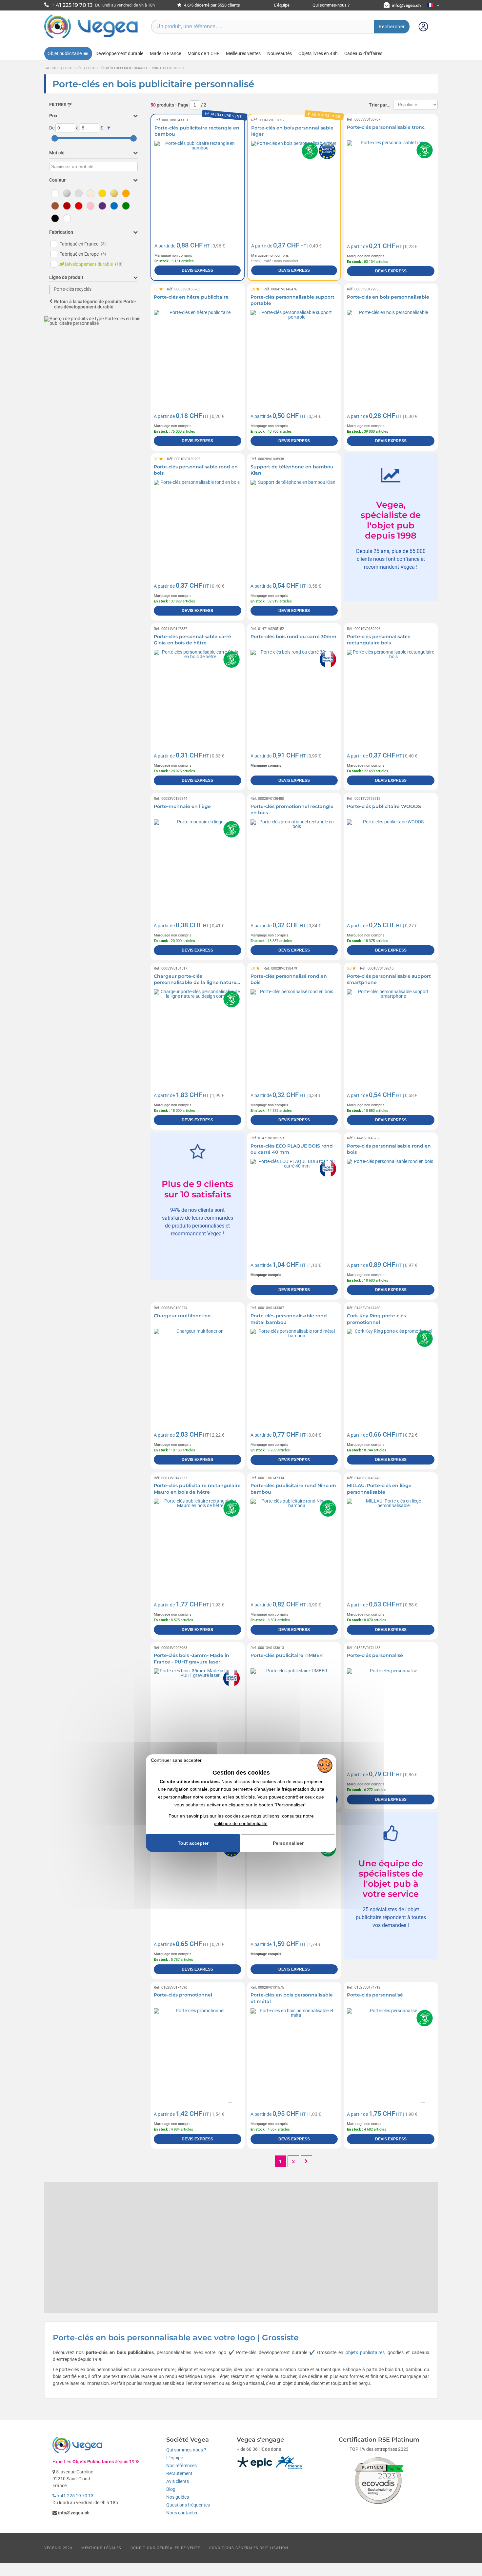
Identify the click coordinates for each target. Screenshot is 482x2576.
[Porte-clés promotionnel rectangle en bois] (294, 863)
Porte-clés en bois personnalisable (388, 297)
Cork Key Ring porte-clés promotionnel (376, 1319)
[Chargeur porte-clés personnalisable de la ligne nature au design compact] (198, 1033)
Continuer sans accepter (176, 1760)
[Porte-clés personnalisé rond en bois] (294, 1033)
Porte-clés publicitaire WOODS (384, 806)
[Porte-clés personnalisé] (391, 1712)
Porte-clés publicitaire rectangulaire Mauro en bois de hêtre (197, 1489)
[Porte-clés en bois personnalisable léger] (294, 184)
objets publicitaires (365, 2352)
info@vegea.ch (406, 5)
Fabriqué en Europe (83, 254)
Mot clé (57, 153)
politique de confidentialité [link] (241, 1824)
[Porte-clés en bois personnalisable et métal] (294, 2052)
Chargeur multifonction (182, 1316)
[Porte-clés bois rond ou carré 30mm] (294, 693)
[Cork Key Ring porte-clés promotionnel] (391, 1373)
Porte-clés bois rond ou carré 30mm (293, 637)
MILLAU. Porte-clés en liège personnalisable (379, 1489)
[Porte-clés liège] (294, 1882)
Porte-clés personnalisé (375, 1655)
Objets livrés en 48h (318, 53)
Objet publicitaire (65, 53)
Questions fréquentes (188, 2505)
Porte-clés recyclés (73, 289)
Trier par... (380, 105)
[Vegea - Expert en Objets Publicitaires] (91, 38)
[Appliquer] (109, 128)
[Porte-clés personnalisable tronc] (391, 184)
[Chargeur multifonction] (198, 1373)
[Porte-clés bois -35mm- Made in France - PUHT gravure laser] (198, 1712)
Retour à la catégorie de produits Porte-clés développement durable (95, 304)
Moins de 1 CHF (203, 53)
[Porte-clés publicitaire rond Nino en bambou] (294, 1542)
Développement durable (119, 53)
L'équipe (282, 5)
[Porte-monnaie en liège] (198, 863)
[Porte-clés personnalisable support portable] (294, 354)
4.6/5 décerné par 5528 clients (211, 5)
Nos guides (178, 2497)
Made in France (165, 53)
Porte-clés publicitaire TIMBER (287, 1655)
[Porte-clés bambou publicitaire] (198, 1882)
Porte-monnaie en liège (182, 806)
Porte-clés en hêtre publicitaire (191, 297)
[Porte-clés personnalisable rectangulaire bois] (391, 693)
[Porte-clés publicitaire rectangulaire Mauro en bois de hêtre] (198, 1542)
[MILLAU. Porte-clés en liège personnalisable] (391, 1542)
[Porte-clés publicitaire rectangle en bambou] (198, 184)
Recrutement (179, 2473)
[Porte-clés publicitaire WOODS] (391, 863)
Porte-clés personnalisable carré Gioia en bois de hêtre (192, 640)
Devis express (197, 270)
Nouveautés (280, 53)
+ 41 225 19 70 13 (75, 2496)
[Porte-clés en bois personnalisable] (391, 354)
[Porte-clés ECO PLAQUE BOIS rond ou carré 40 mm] (294, 1203)
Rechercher (392, 27)
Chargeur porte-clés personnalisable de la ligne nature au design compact (195, 983)
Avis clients (178, 2481)
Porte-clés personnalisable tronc (386, 127)
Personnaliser (288, 1843)
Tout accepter (193, 1843)
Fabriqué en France (83, 244)
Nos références (181, 2466)
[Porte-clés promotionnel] (198, 2052)
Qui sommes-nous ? (331, 5)
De (52, 128)
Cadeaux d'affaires (363, 53)
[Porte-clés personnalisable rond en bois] (198, 524)
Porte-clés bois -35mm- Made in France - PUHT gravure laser (191, 1659)
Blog (171, 2489)
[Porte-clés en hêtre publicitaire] (198, 354)
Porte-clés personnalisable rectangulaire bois (379, 640)
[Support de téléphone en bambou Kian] (294, 524)
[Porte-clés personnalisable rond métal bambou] (294, 1373)
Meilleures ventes (243, 53)
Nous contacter (182, 2513)
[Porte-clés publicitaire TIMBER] (294, 1712)
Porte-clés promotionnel (183, 1995)
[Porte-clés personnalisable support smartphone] (391, 1033)
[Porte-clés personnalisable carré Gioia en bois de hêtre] (198, 693)
